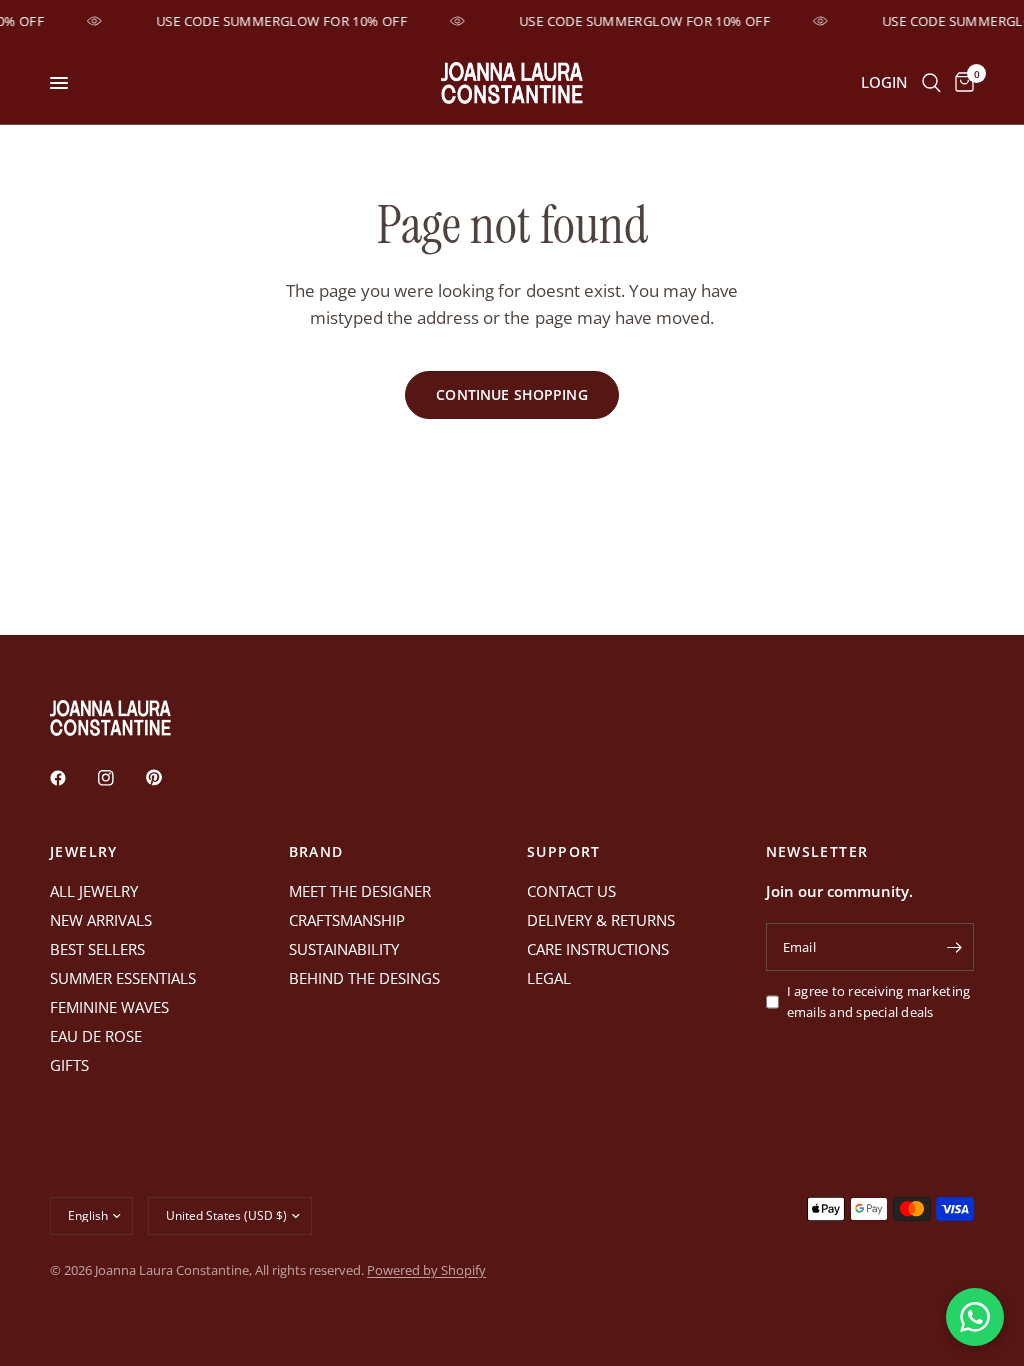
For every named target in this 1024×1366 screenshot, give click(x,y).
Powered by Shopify (426, 1270)
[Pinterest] (168, 778)
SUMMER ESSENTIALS (123, 978)
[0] (961, 83)
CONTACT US (571, 891)
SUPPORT (564, 852)
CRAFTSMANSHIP (347, 920)
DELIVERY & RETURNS (601, 920)
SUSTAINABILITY (344, 949)
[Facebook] (72, 778)
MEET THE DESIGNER (360, 891)
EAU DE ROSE (96, 1036)
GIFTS (69, 1065)
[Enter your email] (954, 947)
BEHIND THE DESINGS (364, 978)
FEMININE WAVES (109, 1007)
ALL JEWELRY (94, 891)
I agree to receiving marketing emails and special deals (879, 1001)
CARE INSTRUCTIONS (598, 949)
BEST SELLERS (97, 949)
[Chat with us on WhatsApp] (975, 1317)
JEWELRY (84, 852)
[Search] (931, 83)
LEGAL (549, 978)
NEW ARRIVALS (101, 920)
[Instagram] (120, 778)
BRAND (316, 852)
